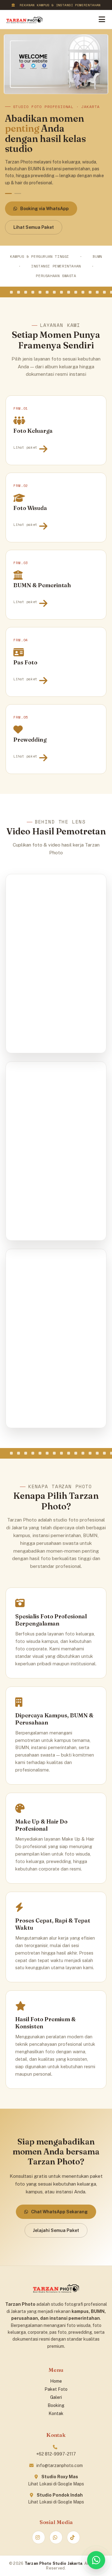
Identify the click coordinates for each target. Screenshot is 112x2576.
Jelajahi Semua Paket (56, 2230)
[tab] (8, 193)
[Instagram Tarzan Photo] (39, 2537)
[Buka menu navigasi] (102, 19)
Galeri (56, 2397)
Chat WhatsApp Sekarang (59, 2212)
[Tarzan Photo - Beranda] (24, 20)
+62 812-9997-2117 (56, 2454)
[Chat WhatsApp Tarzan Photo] (96, 2560)
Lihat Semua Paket (34, 227)
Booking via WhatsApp (44, 209)
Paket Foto (56, 2389)
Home (56, 2381)
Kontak (56, 2413)
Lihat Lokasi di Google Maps (56, 2484)
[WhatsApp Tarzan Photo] (56, 2537)
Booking (56, 2405)
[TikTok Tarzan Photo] (73, 2537)
